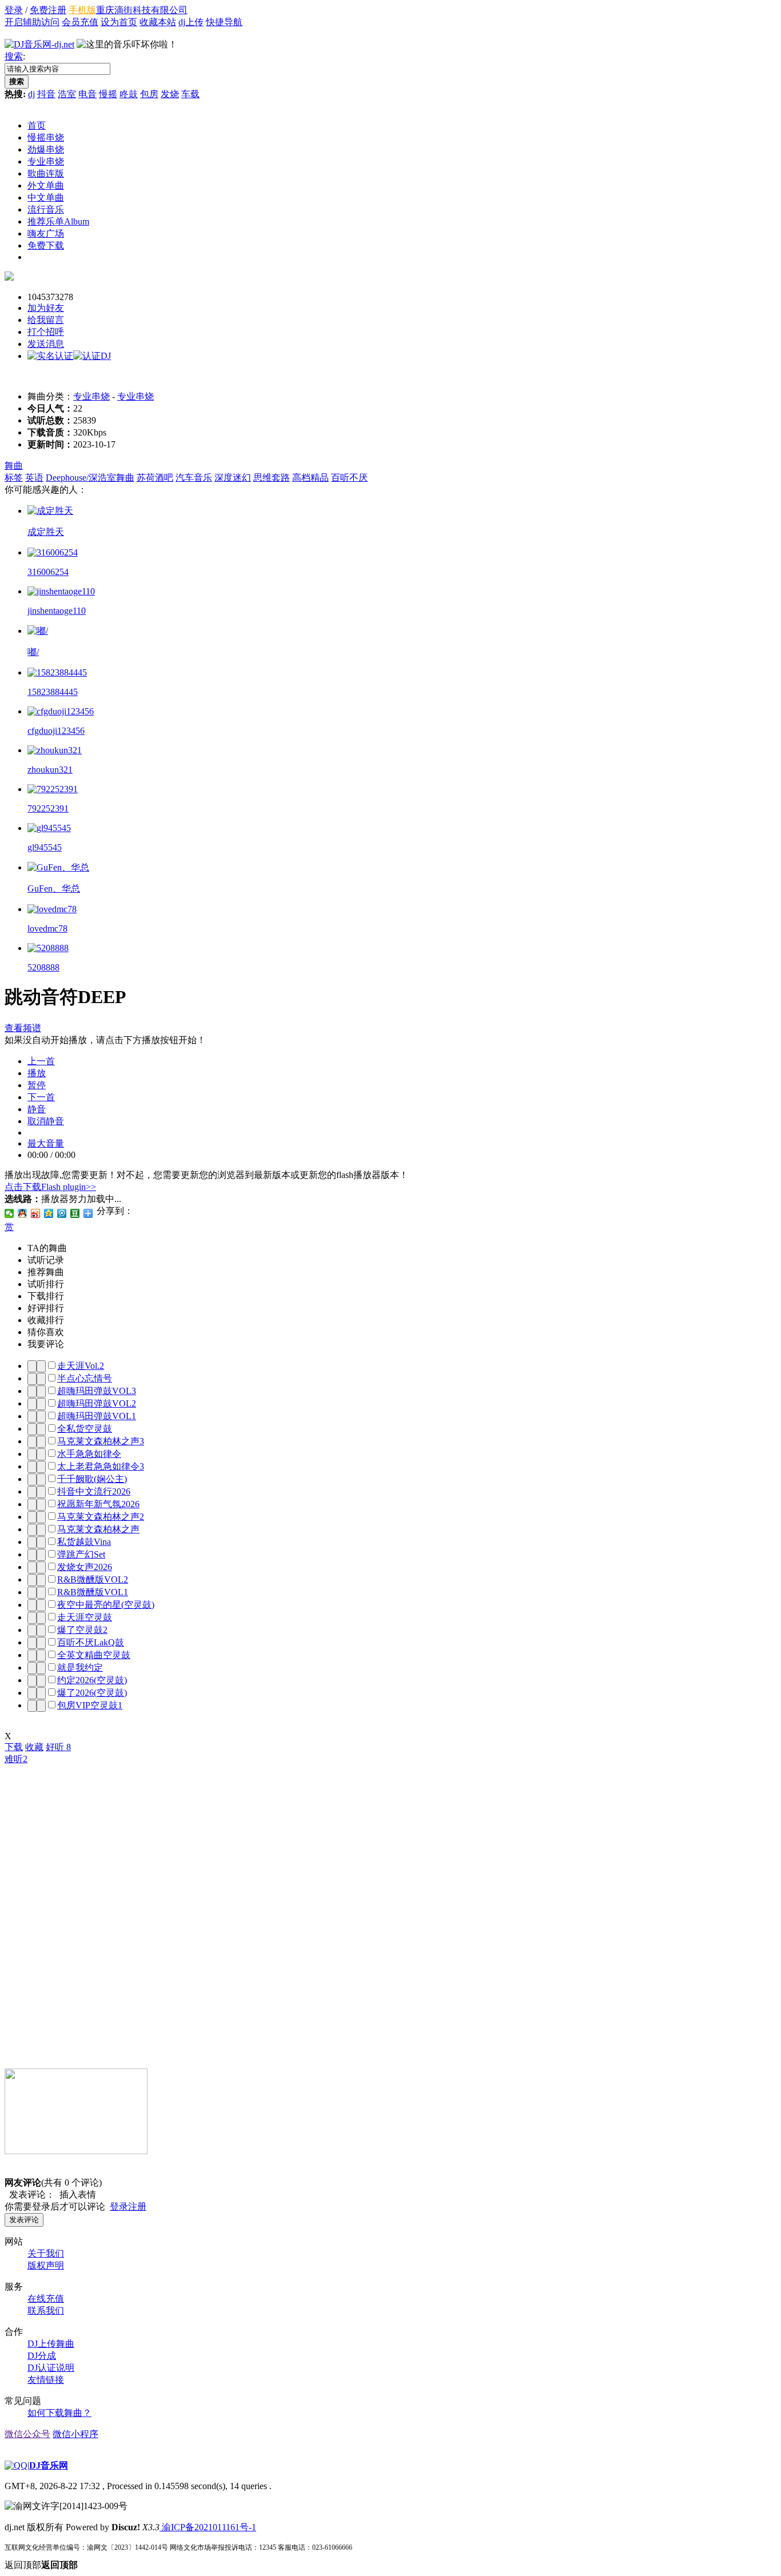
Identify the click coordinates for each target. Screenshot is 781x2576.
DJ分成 (42, 2356)
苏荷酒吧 (155, 478)
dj (31, 94)
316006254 (48, 572)
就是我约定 (80, 1668)
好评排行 (46, 1308)
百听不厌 (349, 478)
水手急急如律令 (89, 1454)
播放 (37, 1073)
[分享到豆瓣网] (75, 1213)
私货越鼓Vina (84, 1542)
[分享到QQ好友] (23, 1213)
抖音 (46, 94)
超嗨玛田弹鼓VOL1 (97, 1416)
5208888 (43, 967)
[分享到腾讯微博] (62, 1213)
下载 (14, 1747)
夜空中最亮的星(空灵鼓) (106, 1605)
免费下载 (46, 245)
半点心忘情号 (85, 1378)
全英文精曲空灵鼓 (94, 1655)
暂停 (37, 1085)
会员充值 (80, 22)
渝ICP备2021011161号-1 (208, 2527)
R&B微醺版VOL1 (93, 1592)
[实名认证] (50, 356)
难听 (16, 1759)
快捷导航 (224, 22)
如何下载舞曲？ (59, 2413)
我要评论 (46, 1344)
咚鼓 (129, 94)
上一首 (41, 1061)
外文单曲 (46, 185)
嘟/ (33, 652)
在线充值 (46, 2299)
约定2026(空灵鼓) (92, 1680)
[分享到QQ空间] (49, 1213)
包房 (149, 94)
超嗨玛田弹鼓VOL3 (97, 1391)
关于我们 (46, 2253)
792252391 (48, 808)
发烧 (170, 94)
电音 (87, 94)
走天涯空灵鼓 (85, 1617)
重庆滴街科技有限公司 (142, 10)
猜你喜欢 (46, 1332)
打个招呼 (46, 332)
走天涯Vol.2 (81, 1366)
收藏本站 (158, 22)
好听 (58, 1747)
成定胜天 (46, 532)
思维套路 (272, 478)
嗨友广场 (46, 233)
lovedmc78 (47, 928)
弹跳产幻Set (81, 1554)
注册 (137, 2206)
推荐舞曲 (46, 1272)
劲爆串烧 (46, 149)
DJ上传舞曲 (51, 2344)
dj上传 (191, 22)
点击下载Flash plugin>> (50, 1187)
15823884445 (53, 692)
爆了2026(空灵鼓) (92, 1693)
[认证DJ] (92, 356)
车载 (190, 94)
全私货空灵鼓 (85, 1429)
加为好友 (46, 308)
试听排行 (46, 1284)
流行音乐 (46, 209)
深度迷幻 (233, 478)
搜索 (14, 56)
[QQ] (16, 2465)
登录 (14, 10)
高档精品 (310, 478)
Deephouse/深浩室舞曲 (90, 478)
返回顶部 (41, 2565)
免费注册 (48, 10)
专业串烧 (46, 161)
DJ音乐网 (49, 2465)
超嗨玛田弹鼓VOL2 (97, 1403)
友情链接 (46, 2380)
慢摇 (108, 94)
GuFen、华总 (54, 888)
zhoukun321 (50, 770)
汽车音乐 (194, 478)
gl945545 (45, 847)
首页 (37, 125)
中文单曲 (46, 197)
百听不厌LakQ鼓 (91, 1642)
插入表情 (75, 2194)
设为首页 (119, 22)
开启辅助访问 (32, 22)
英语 (34, 478)
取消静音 (46, 1121)
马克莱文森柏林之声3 (101, 1441)
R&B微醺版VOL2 (93, 1579)
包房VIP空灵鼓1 (90, 1705)
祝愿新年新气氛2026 (98, 1504)
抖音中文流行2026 (94, 1491)
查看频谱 (23, 1028)
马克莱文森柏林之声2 (101, 1517)
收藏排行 (46, 1320)
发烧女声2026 (85, 1567)
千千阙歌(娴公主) (92, 1479)
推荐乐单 (58, 221)
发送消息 (46, 344)
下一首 (41, 1097)
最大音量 (46, 1143)
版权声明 (46, 2265)
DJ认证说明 (51, 2368)
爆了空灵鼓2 (82, 1630)
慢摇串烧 (46, 137)
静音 (37, 1109)
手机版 (82, 10)
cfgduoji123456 (56, 731)
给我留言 (46, 320)
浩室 (67, 94)
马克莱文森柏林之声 (98, 1529)
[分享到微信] (9, 1213)
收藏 (34, 1747)
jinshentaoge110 (57, 611)
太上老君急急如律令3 (101, 1466)
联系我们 (46, 2311)
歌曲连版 (46, 173)
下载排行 (46, 1296)
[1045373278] (9, 277)
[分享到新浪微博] (36, 1213)
